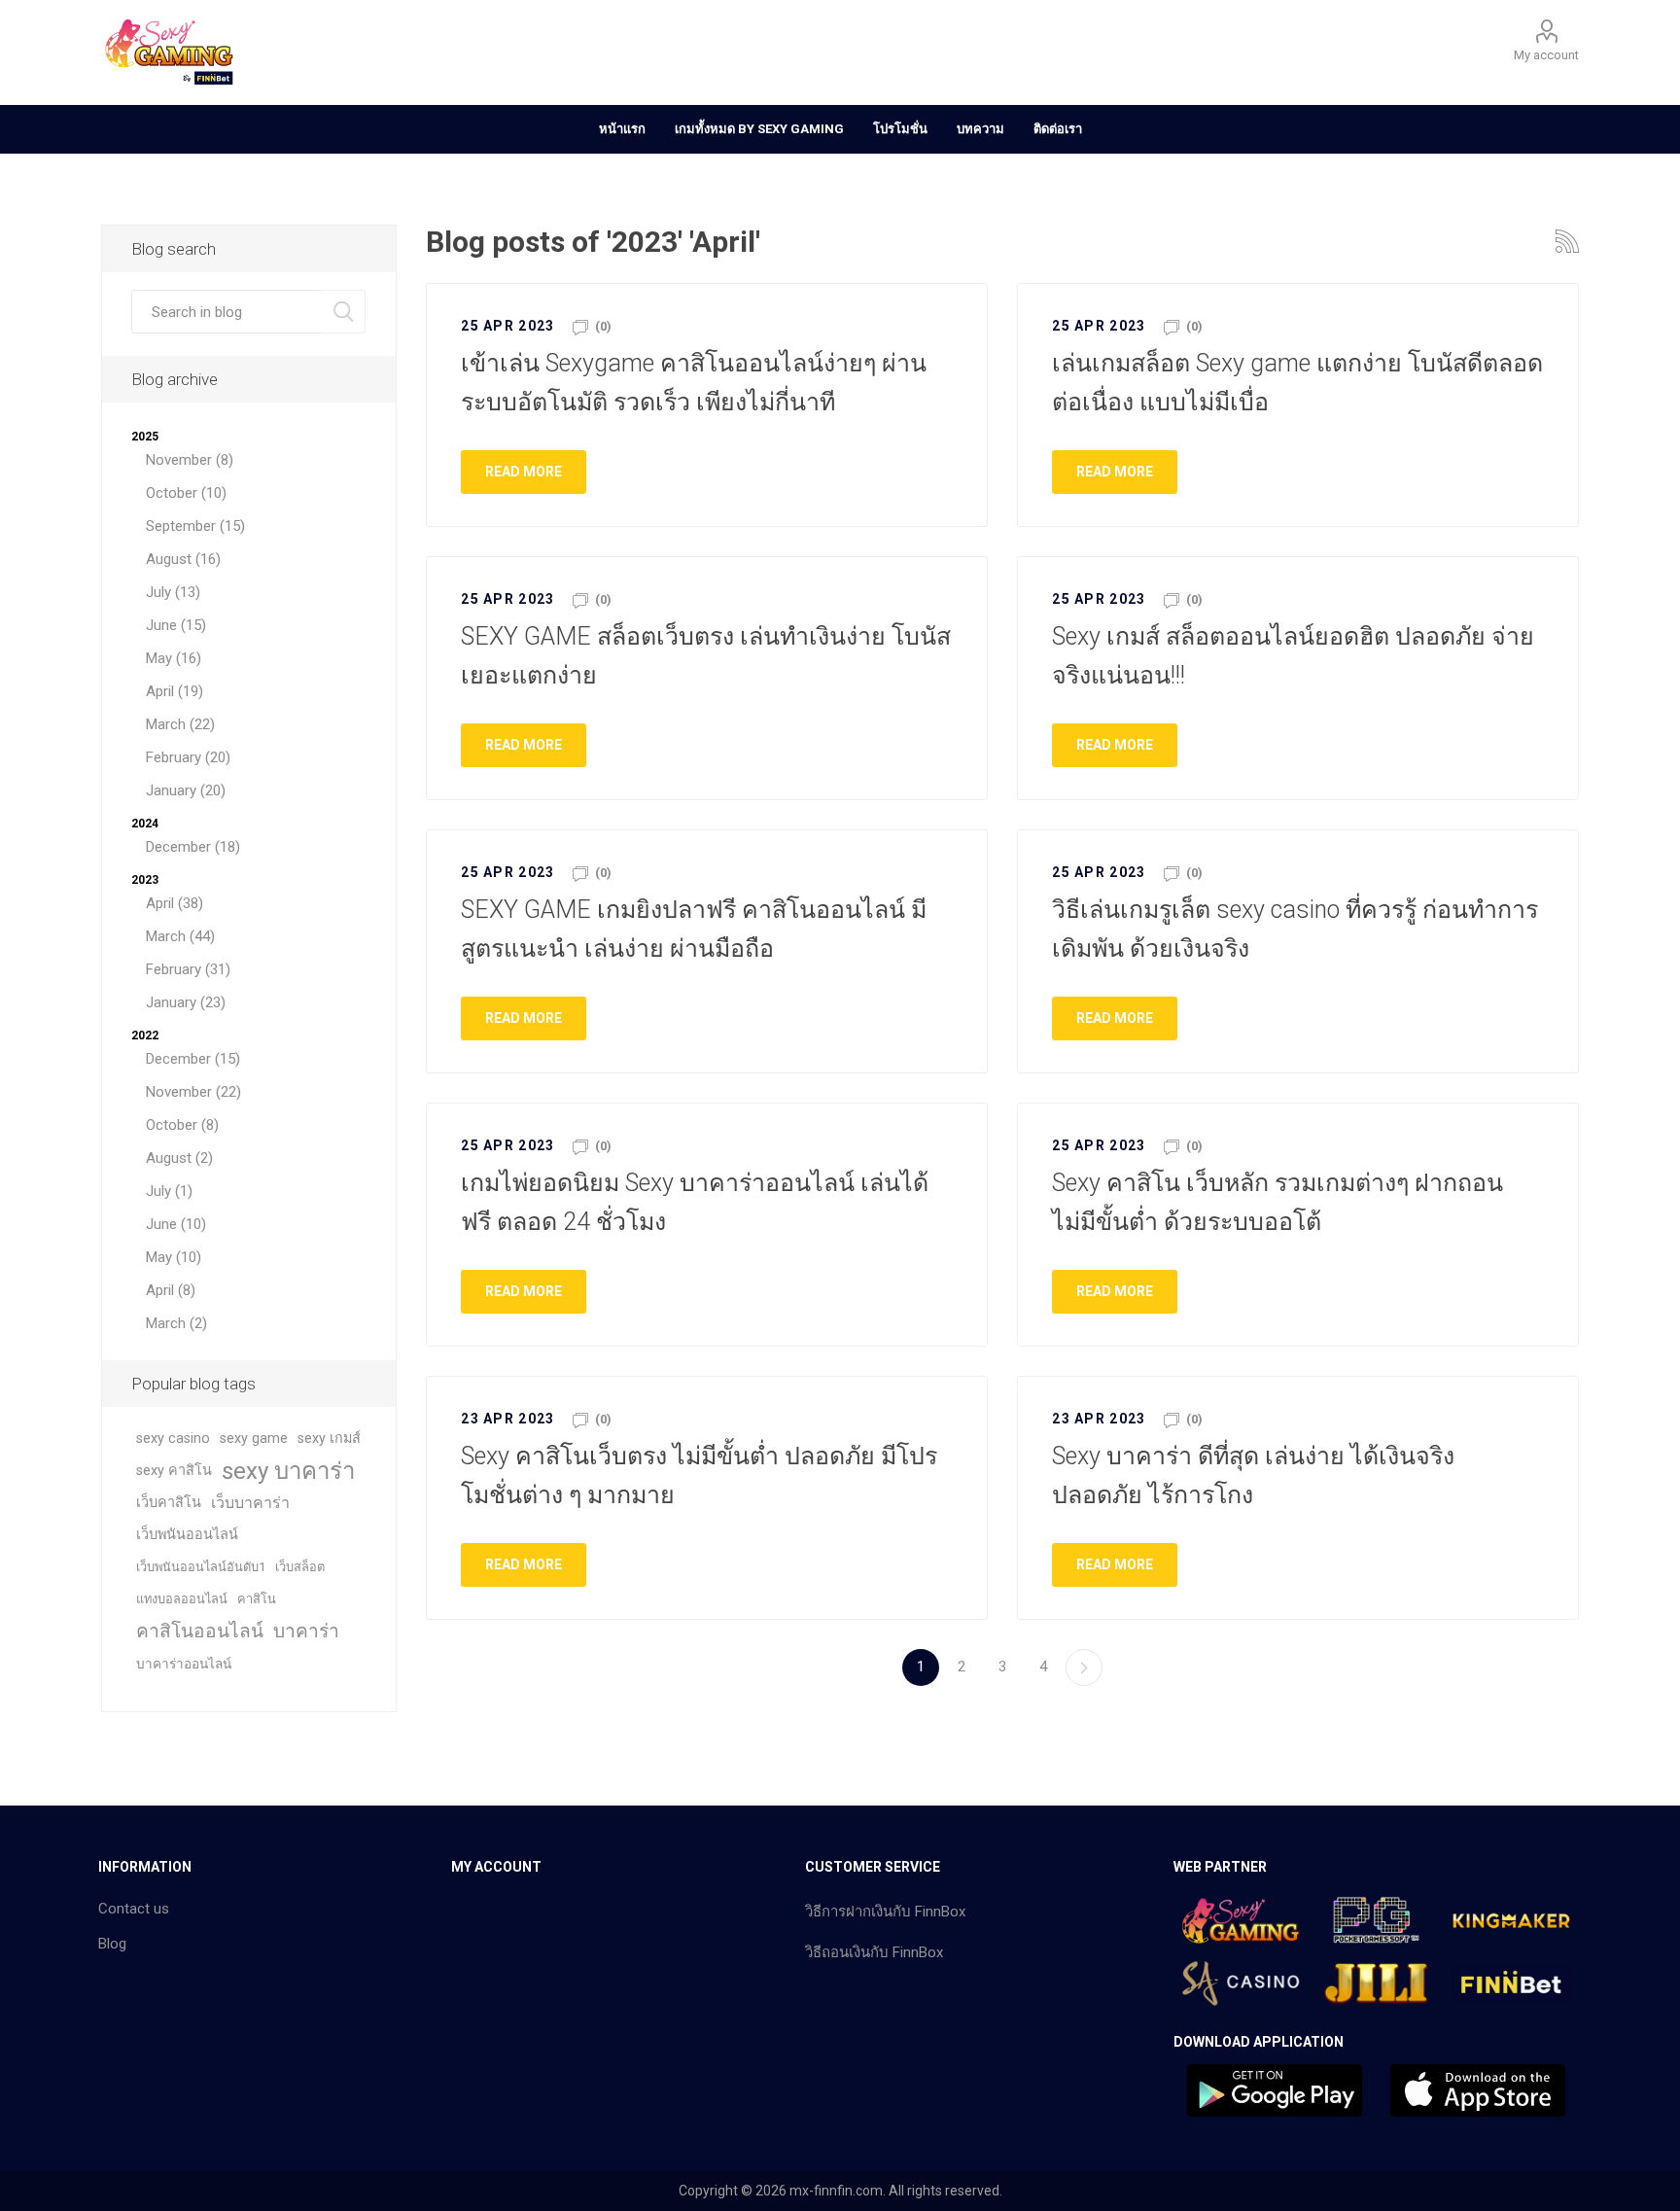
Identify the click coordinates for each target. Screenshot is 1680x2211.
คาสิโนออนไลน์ (200, 1631)
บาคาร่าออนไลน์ (184, 1664)
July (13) (173, 592)
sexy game (254, 1439)
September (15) (195, 526)
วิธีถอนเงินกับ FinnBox (874, 1952)
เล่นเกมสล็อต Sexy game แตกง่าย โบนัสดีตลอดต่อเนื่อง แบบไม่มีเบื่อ (1297, 383)
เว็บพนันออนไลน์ (187, 1535)
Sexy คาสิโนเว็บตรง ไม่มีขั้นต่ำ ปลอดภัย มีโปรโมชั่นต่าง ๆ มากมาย (699, 1475)
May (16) (174, 658)
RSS (1567, 241)
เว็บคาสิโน (169, 1503)
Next (1084, 1667)
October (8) (182, 1125)
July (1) (169, 1191)
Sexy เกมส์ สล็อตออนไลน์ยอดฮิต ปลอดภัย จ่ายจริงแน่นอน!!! (1293, 656)
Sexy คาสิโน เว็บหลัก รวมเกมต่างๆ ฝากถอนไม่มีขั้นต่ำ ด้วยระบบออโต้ (1277, 1202)
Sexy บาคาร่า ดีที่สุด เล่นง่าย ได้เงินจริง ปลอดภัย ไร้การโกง (1253, 1475)
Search (344, 312)
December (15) (193, 1059)
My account (1546, 55)
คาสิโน (257, 1599)
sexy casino (173, 1439)
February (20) (188, 757)
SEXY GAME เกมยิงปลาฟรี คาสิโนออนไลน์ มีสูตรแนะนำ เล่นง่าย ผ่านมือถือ (694, 929)
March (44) (180, 936)
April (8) (171, 1290)
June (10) (176, 1224)
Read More (524, 472)
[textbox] (227, 312)
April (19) (175, 691)
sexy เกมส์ (329, 1439)
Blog (112, 1944)
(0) (603, 326)
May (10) (174, 1257)
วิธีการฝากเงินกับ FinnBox (885, 1912)
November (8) (190, 460)
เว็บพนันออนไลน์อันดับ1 (201, 1567)
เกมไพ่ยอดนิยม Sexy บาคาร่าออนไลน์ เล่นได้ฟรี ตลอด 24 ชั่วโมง (695, 1202)
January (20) (186, 790)
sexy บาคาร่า (288, 1471)
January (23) (186, 1002)
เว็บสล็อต (300, 1567)
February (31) (188, 969)
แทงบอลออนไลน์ (182, 1599)
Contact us (134, 1909)
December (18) (193, 847)
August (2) (179, 1158)
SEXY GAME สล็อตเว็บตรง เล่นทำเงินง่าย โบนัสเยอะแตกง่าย (706, 656)
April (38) (175, 903)
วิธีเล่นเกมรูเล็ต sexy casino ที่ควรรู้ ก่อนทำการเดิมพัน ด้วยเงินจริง (1295, 929)
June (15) (176, 625)
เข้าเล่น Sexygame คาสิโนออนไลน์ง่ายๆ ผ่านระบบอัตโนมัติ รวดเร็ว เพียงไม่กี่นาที (694, 383)
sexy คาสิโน (174, 1471)
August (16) (183, 559)
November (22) (193, 1092)
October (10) (186, 493)
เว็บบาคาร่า (250, 1503)
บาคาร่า (306, 1631)
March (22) (180, 724)
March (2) (176, 1323)
